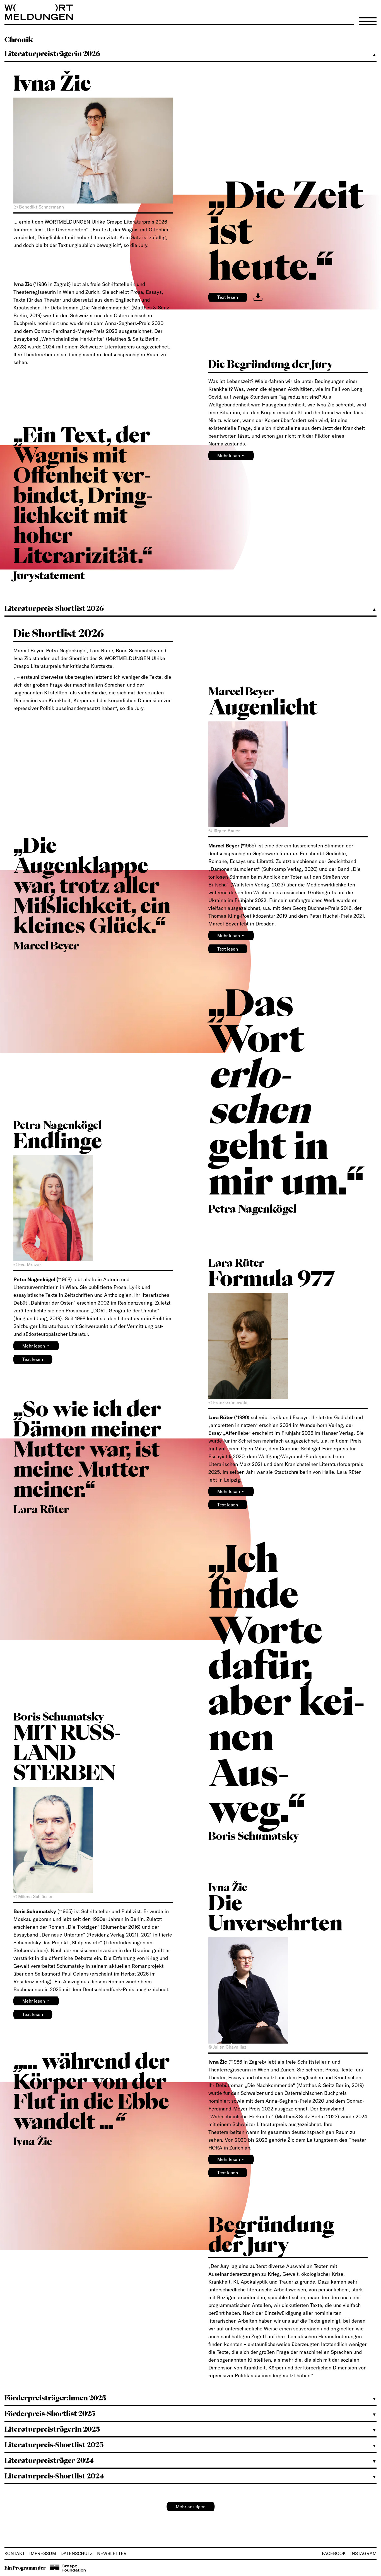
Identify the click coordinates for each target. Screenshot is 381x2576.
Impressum (43, 2553)
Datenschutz (77, 2553)
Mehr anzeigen (191, 2507)
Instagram (363, 2553)
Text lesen (228, 297)
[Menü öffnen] (368, 21)
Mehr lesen (231, 455)
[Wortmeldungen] (191, 12)
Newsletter (112, 2553)
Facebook (334, 2553)
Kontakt (15, 2553)
